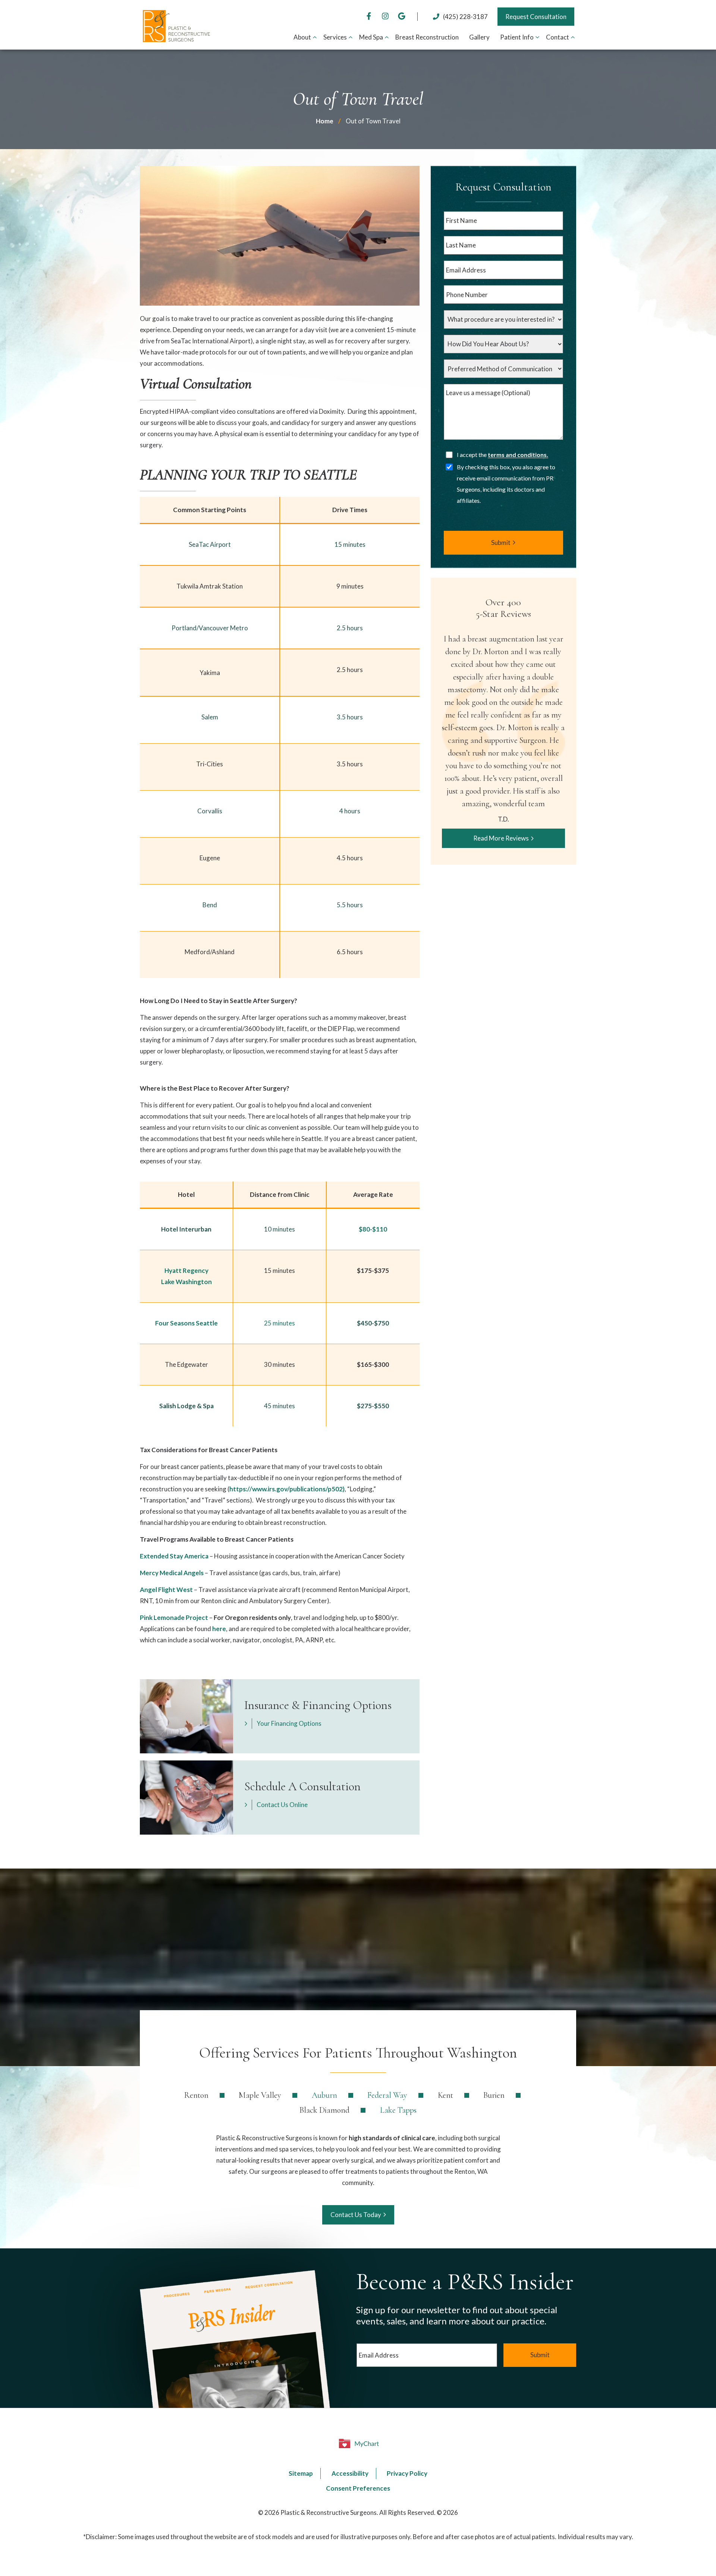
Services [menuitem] (335, 37)
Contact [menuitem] (558, 37)
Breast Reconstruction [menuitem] (427, 37)
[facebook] (369, 17)
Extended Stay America (174, 1556)
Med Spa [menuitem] (371, 37)
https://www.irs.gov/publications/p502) (287, 1489)
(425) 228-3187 (465, 17)
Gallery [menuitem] (479, 37)
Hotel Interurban (186, 1229)
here (219, 1629)
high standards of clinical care (392, 2138)
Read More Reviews (501, 838)
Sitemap (301, 2473)
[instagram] (385, 17)
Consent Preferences (358, 2488)
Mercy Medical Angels (172, 1573)
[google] (402, 17)
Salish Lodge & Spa (186, 1406)
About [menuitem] (302, 37)
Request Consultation (536, 17)
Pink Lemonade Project (174, 1618)
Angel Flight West (166, 1590)
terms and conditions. (518, 455)
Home (325, 121)
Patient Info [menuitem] (517, 37)
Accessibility (350, 2473)
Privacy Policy (407, 2473)
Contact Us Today (356, 2215)
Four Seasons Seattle (186, 1323)
